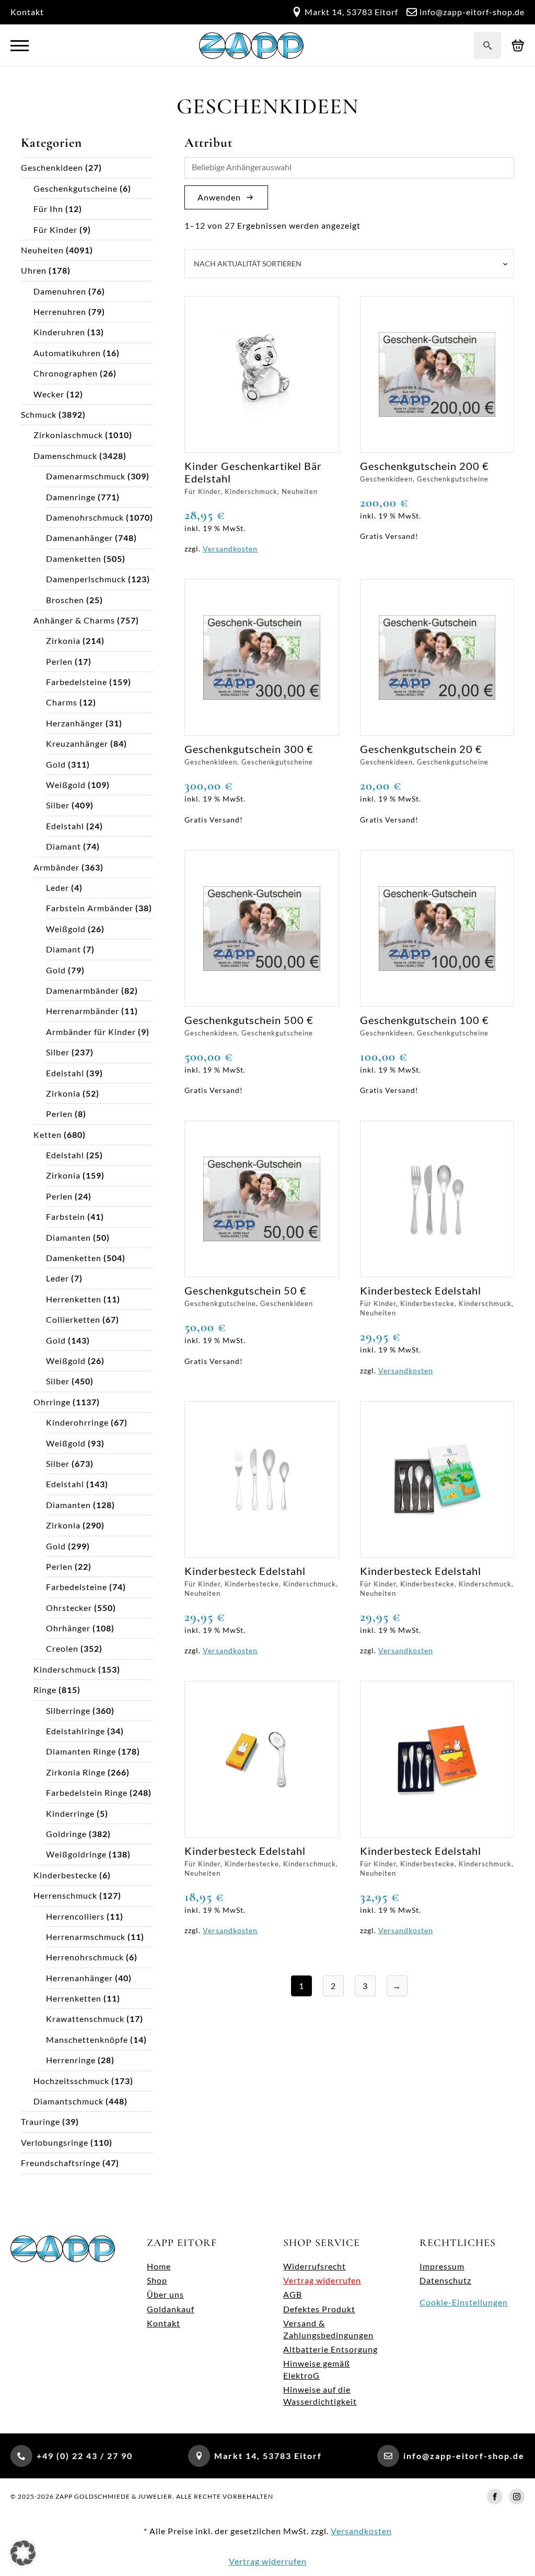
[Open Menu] (20, 46)
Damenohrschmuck (85, 517)
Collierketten (73, 1319)
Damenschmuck (65, 456)
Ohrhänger (68, 1628)
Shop (157, 2280)
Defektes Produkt (319, 2309)
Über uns (165, 2294)
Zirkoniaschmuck (68, 435)
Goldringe (66, 1834)
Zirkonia (63, 640)
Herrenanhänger (79, 1978)
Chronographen (66, 373)
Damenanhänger (79, 538)
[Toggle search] (487, 45)
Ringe (45, 1690)
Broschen (65, 600)
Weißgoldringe (76, 1854)
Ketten (48, 1134)
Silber (58, 805)
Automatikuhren (67, 353)
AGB (293, 2294)
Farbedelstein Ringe (87, 1792)
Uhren (34, 270)
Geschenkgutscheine (75, 188)
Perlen (59, 661)
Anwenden (219, 197)
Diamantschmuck (68, 2101)
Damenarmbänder (83, 990)
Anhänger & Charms (74, 620)
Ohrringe (52, 1402)
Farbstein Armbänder (90, 908)
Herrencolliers (75, 1916)
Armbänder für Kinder (91, 1032)
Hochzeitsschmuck (71, 2081)
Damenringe (71, 497)
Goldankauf (171, 2309)
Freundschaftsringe (61, 2163)
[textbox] (352, 168)
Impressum (442, 2266)
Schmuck (39, 414)
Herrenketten (74, 1299)
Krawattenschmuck (85, 2019)
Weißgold (66, 785)
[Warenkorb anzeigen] (518, 46)
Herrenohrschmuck (85, 1957)
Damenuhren (60, 291)
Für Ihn (48, 209)
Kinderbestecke (65, 1875)
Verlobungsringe (55, 2142)
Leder (57, 887)
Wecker (49, 394)
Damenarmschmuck (86, 476)
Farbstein (66, 1216)
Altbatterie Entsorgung (330, 2349)
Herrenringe (71, 2060)
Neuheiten (42, 250)
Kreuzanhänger (77, 743)
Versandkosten (230, 549)
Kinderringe (70, 1813)
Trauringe (40, 2121)
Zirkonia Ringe (76, 1772)
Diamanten (68, 1237)
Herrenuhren (60, 311)
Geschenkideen (52, 167)
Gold (56, 764)
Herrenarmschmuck (86, 1937)
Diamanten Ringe (81, 1751)
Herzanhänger (75, 723)
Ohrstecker (69, 1608)
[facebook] (495, 2497)
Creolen (62, 1648)
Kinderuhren (59, 332)
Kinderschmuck (65, 1669)
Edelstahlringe (75, 1731)
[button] (23, 2553)
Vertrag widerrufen (322, 2280)
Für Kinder (55, 230)
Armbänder (56, 867)
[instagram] (517, 2497)
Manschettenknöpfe (87, 2039)
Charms (62, 702)
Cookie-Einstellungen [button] (464, 2302)
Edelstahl (65, 826)
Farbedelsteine (77, 682)
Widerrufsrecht (315, 2266)
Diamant (63, 846)
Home (159, 2266)
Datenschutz (445, 2280)
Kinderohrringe (77, 1422)
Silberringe (68, 1710)
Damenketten (74, 558)
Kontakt (27, 12)
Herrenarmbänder (83, 1011)
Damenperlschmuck (86, 579)
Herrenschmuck (65, 1895)
